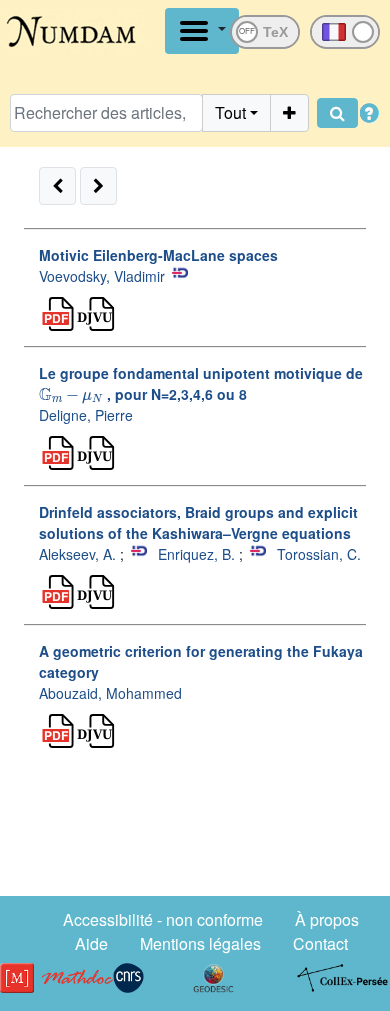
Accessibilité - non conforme (163, 919)
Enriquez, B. (196, 554)
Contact (320, 943)
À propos (327, 919)
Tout (230, 112)
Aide (91, 943)
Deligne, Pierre (86, 415)
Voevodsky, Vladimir (102, 276)
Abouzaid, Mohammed (110, 693)
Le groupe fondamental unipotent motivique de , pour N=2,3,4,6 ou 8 (201, 383)
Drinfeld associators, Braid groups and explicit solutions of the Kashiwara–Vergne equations (198, 522)
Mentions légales (200, 943)
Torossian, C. (319, 554)
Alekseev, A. (77, 554)
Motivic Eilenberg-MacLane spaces (158, 255)
